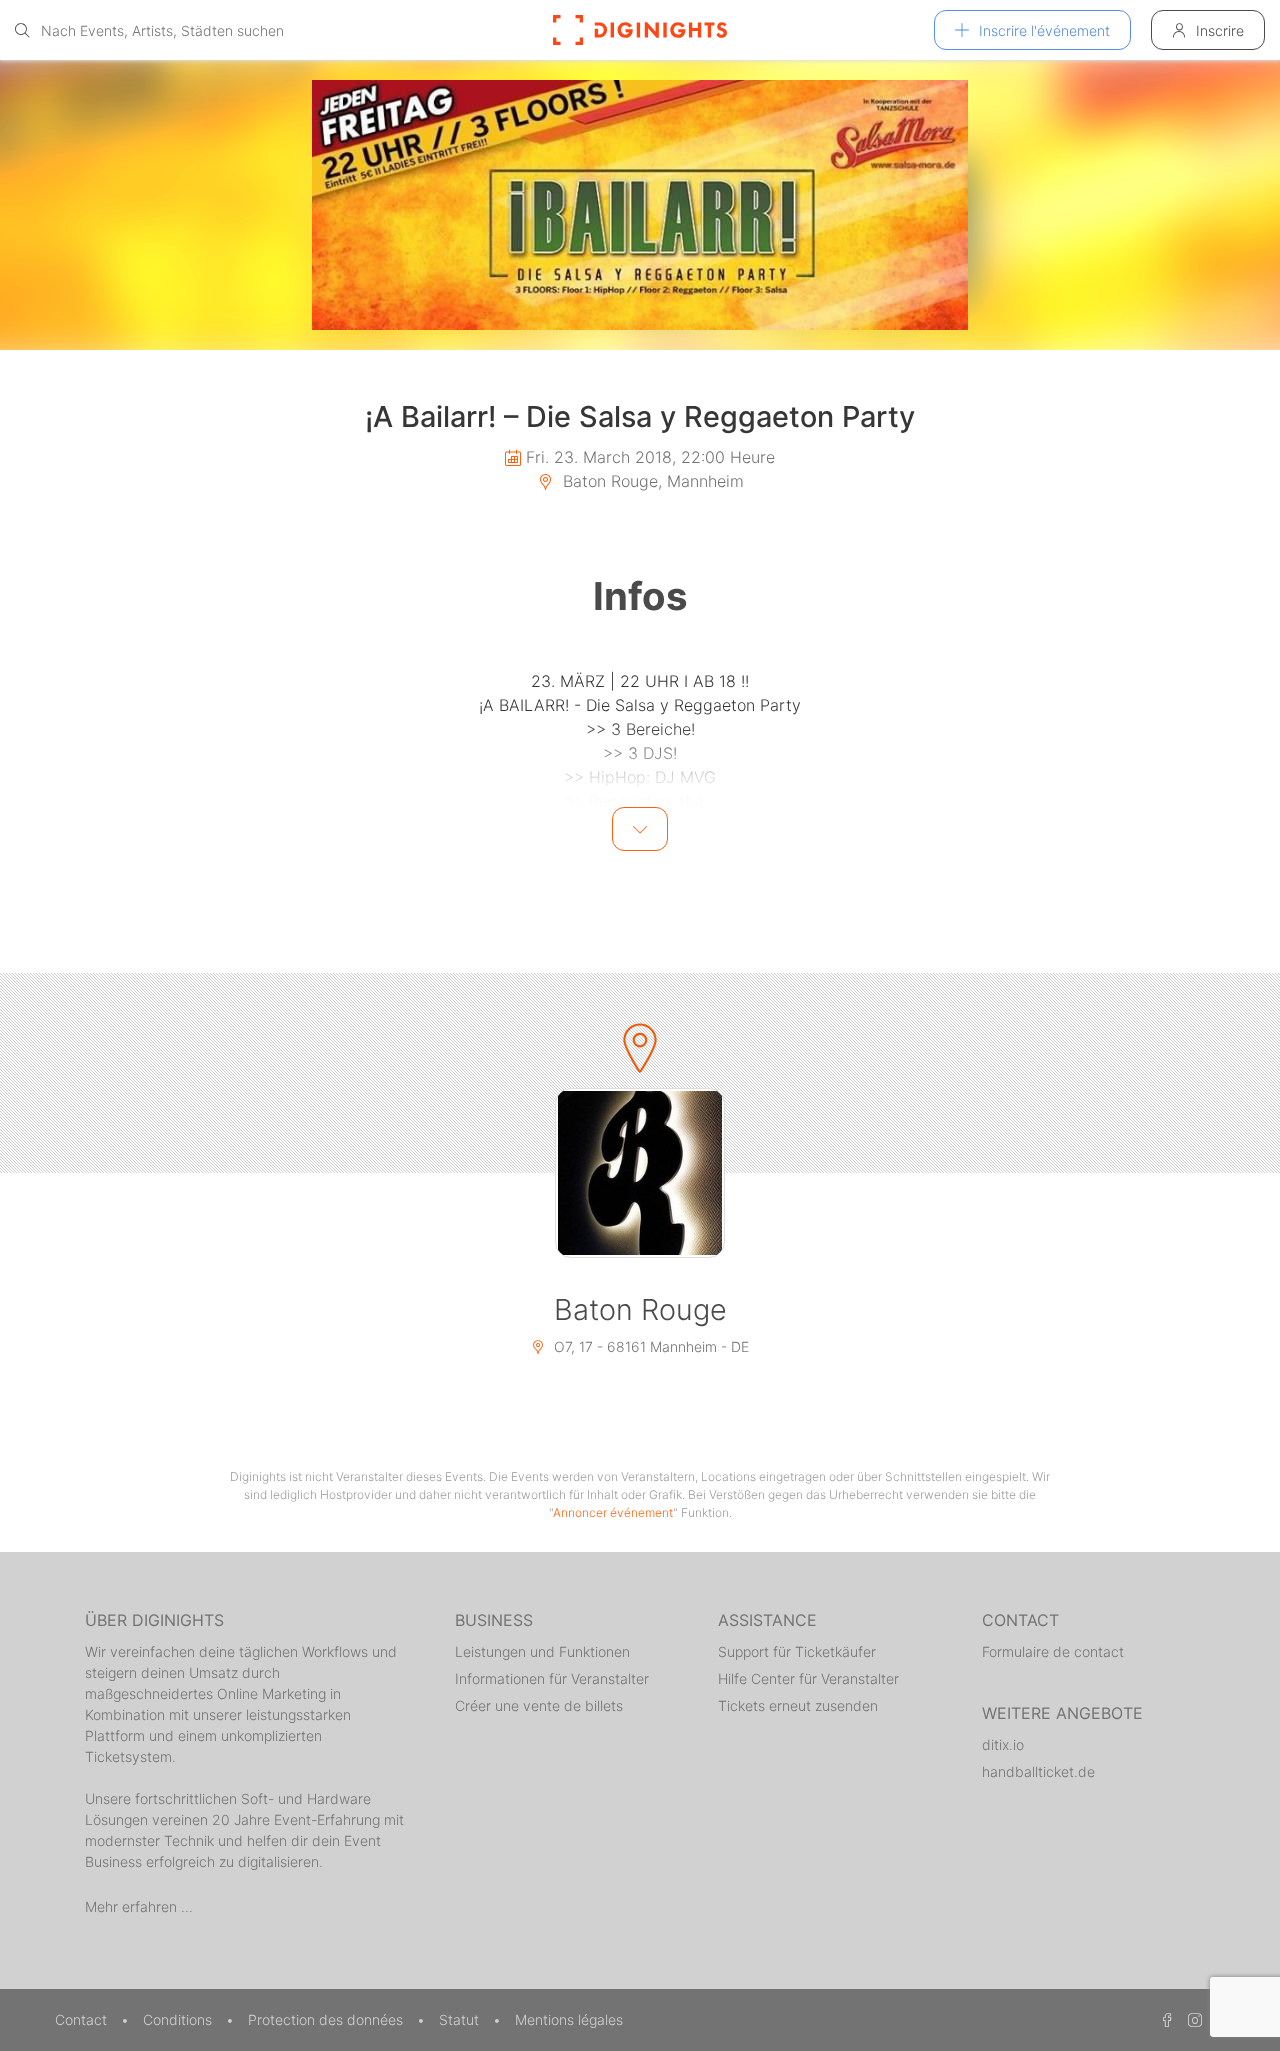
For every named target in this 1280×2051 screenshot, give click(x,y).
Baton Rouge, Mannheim (651, 481)
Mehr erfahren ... (139, 1906)
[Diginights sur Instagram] (1192, 2019)
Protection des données (327, 2019)
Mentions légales (569, 2019)
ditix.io (1003, 1744)
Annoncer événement (613, 1512)
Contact (83, 2019)
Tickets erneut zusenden (798, 1705)
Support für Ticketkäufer (797, 1651)
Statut (461, 2019)
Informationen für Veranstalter (552, 1678)
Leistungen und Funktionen (542, 1651)
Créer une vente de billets (539, 1705)
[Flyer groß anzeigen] (640, 205)
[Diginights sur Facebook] (1164, 2019)
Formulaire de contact (1053, 1651)
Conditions (179, 2019)
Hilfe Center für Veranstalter (808, 1678)
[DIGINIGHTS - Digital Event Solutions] (640, 30)
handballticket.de (1038, 1771)
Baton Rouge (640, 1309)
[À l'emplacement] (640, 1173)
